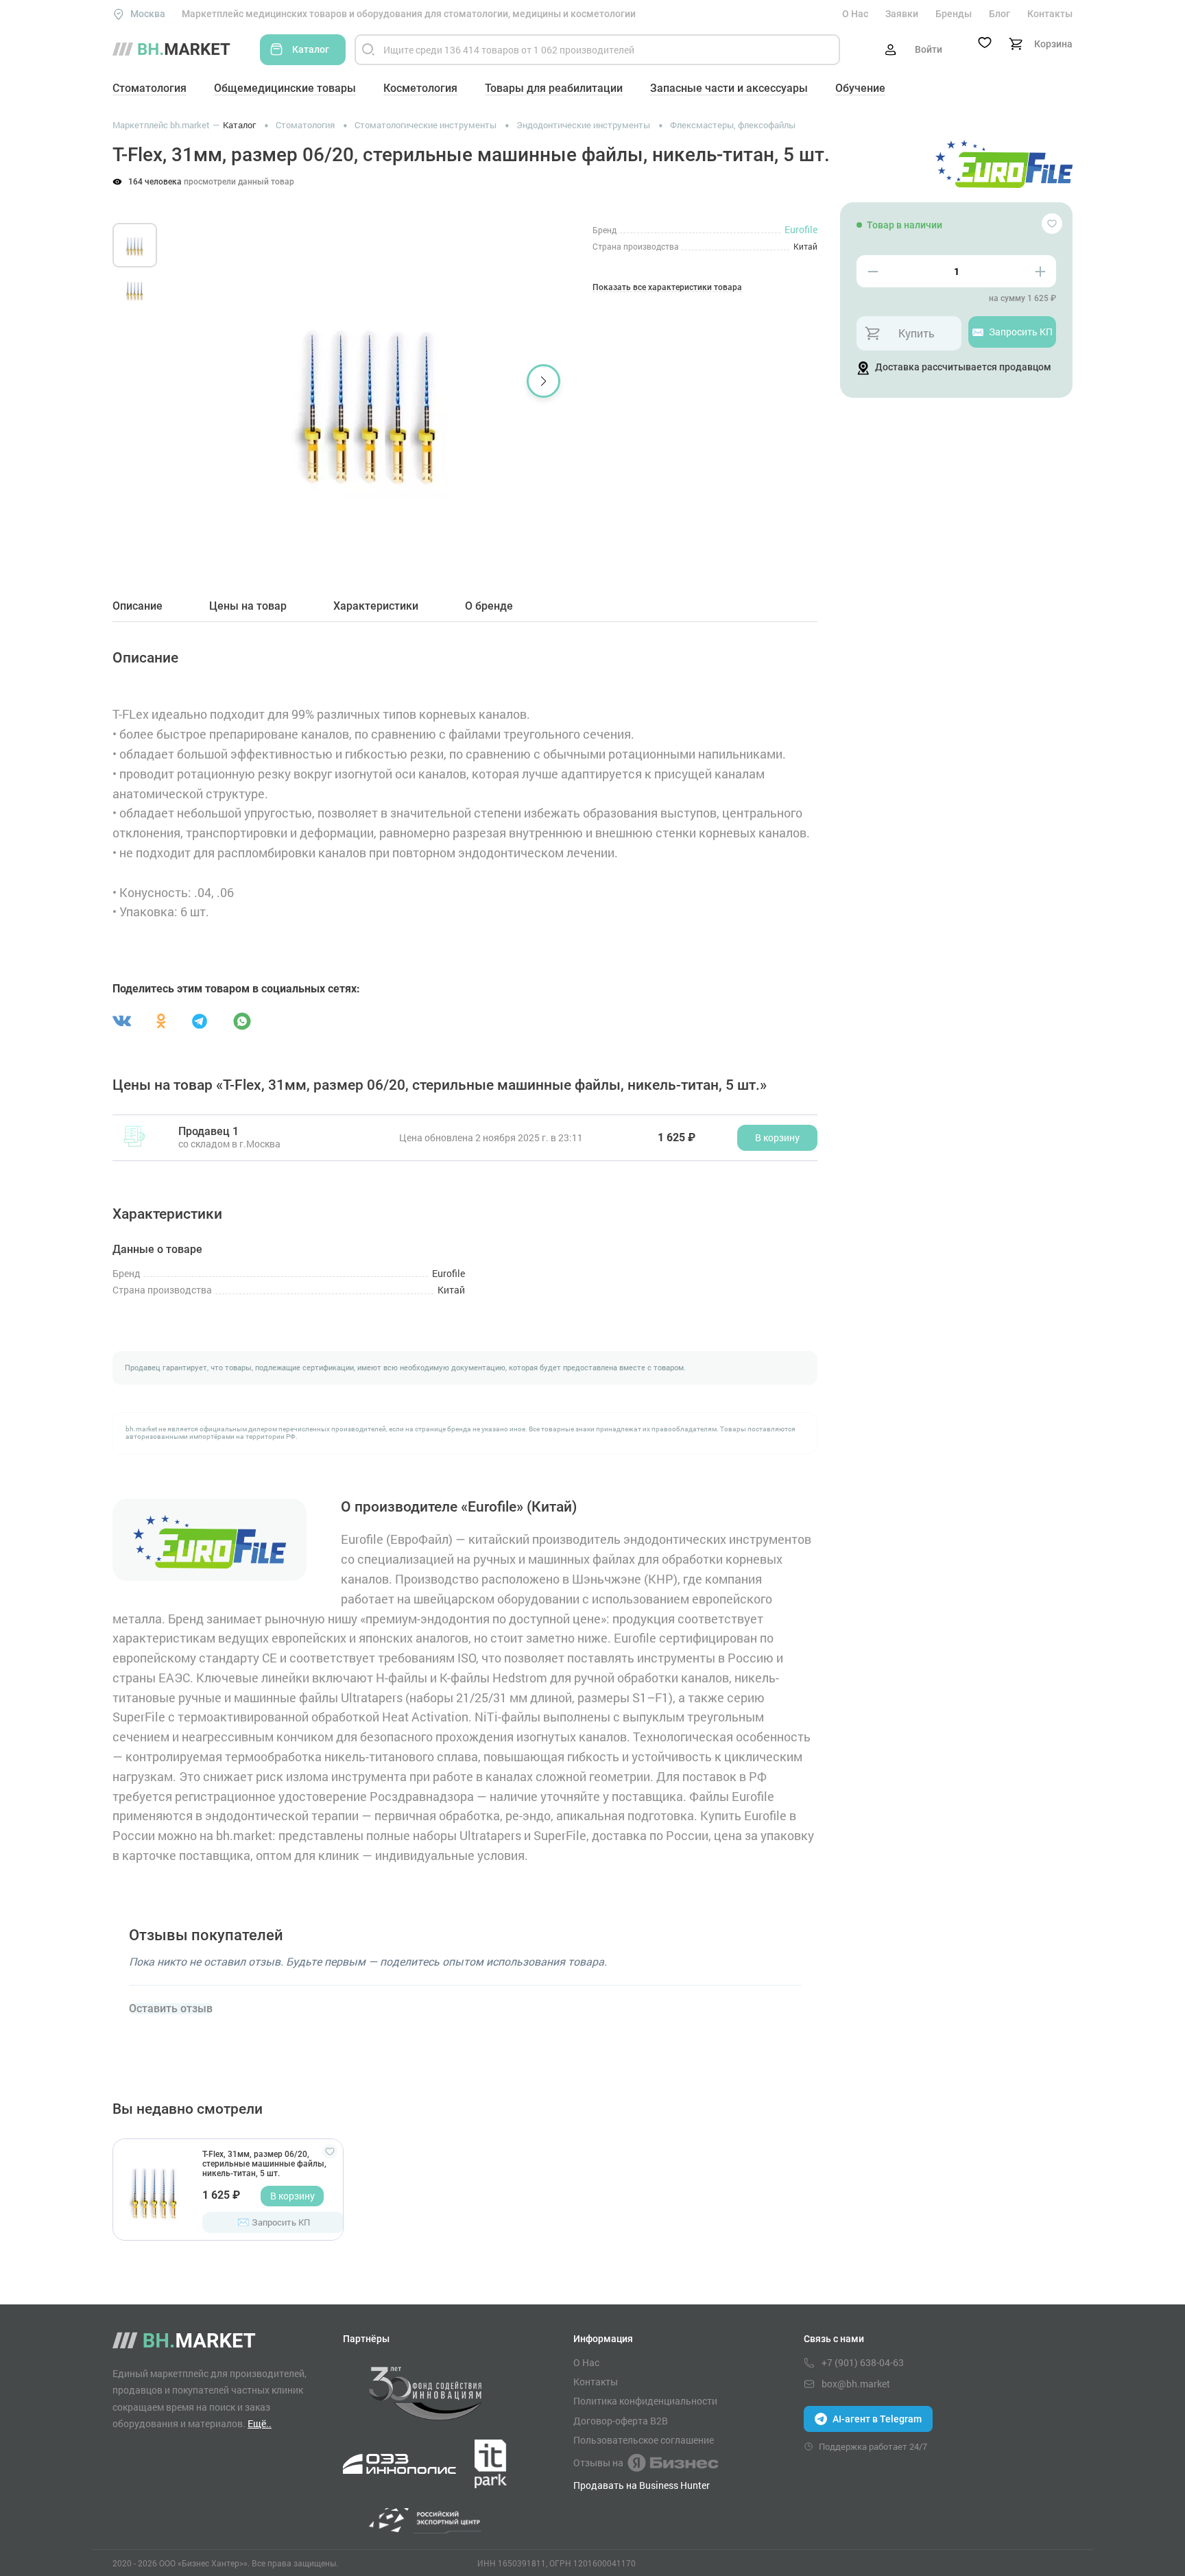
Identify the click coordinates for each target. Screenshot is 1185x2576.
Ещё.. (260, 2423)
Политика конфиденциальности (645, 2401)
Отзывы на (598, 2462)
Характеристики (376, 606)
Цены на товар (248, 606)
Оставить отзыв (171, 2009)
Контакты (1050, 14)
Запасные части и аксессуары (729, 88)
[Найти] (368, 50)
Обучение (860, 88)
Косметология (420, 88)
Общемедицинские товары (285, 88)
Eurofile (801, 229)
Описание (137, 606)
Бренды (954, 14)
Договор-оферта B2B (621, 2421)
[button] (194, 381)
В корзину (292, 2196)
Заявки (902, 14)
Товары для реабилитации (554, 88)
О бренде (489, 606)
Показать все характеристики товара (667, 288)
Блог (1000, 14)
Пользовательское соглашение (644, 2440)
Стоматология (149, 88)
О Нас (855, 14)
